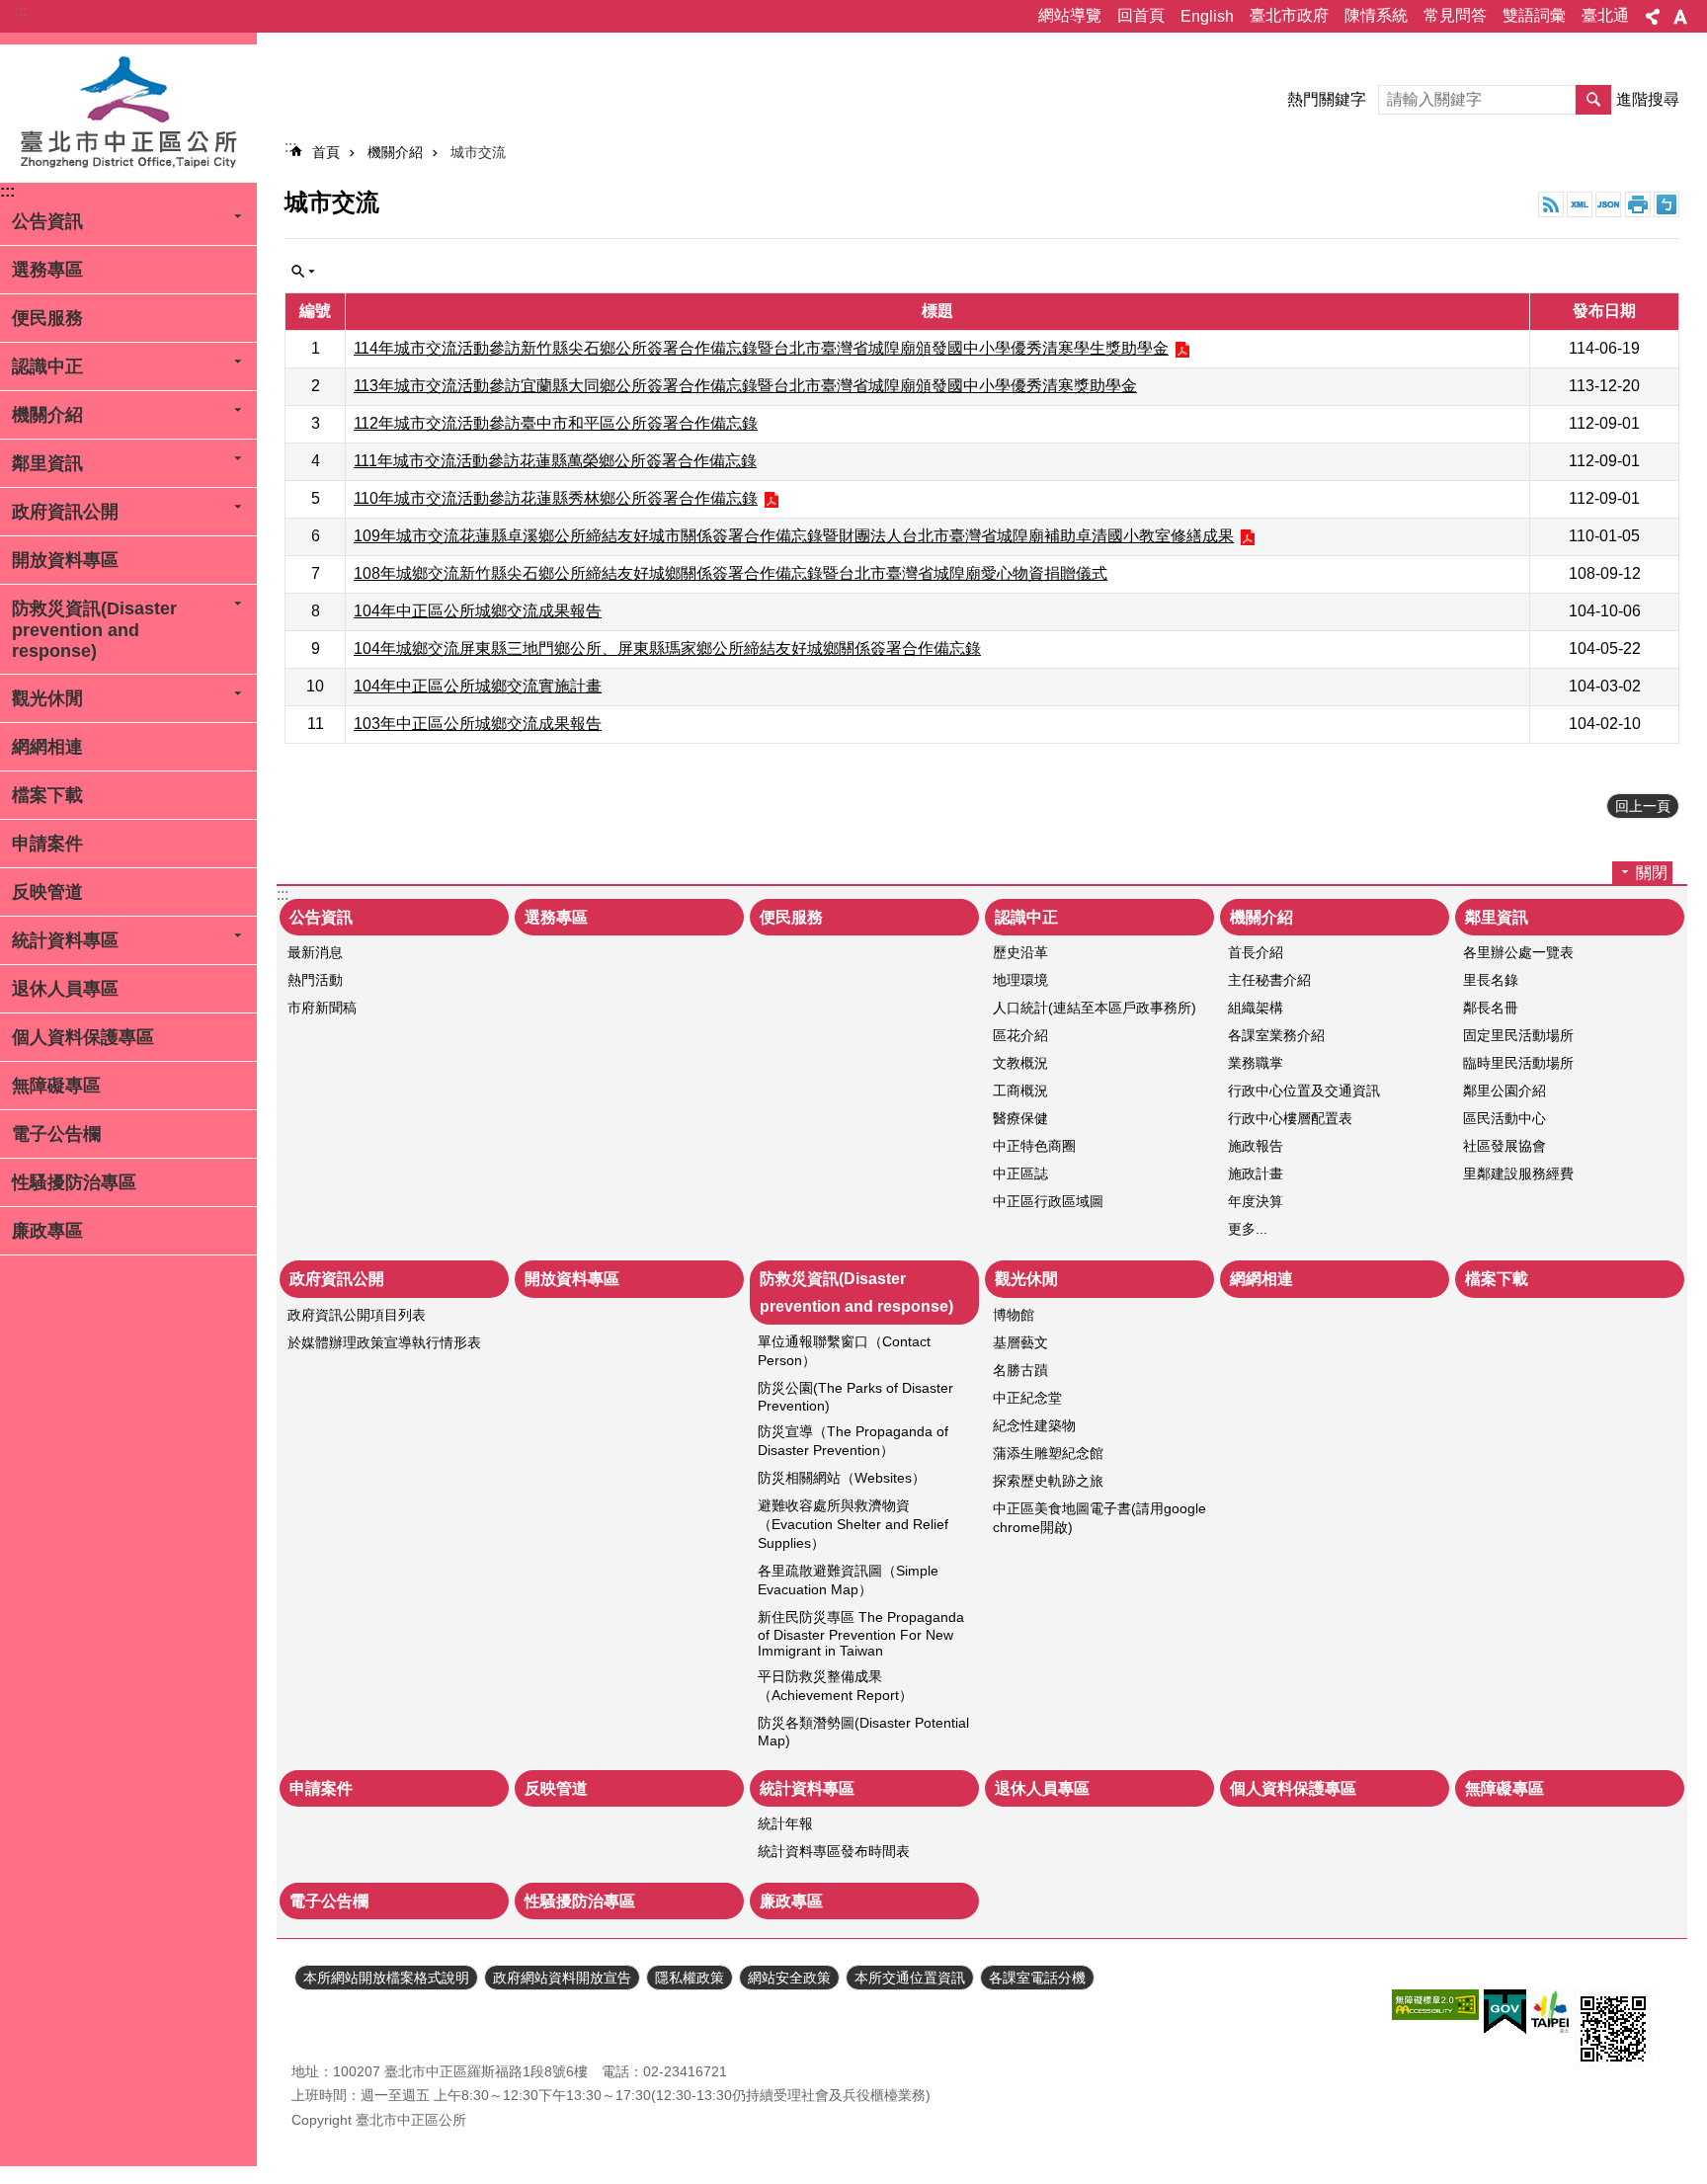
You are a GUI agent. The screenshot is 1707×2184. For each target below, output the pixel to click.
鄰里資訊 (47, 463)
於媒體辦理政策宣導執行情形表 (384, 1342)
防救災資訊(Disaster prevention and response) (94, 630)
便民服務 (47, 318)
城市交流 (478, 152)
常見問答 (1455, 15)
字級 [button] (1680, 17)
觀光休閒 (47, 698)
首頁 (326, 152)
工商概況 (1020, 1091)
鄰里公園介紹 (1504, 1091)
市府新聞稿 (322, 1008)
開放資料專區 (65, 560)
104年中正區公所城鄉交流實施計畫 (478, 686)
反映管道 (47, 892)
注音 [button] (1666, 204)
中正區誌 (1020, 1173)
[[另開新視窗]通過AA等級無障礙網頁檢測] (1435, 2005)
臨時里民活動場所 (1518, 1063)
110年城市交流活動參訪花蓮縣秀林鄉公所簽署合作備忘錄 (556, 498)
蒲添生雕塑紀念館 (1048, 1453)
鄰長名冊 (1491, 1008)
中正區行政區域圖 (1048, 1201)
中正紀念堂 (1027, 1398)
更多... (1248, 1229)
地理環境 (1020, 980)
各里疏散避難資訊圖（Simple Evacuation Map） (848, 1580)
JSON (1608, 204)
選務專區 (47, 270)
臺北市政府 (1289, 15)
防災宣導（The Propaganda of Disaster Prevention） (853, 1441)
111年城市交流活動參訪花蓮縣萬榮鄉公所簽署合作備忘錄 (555, 461)
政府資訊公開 (65, 512)
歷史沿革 (1020, 952)
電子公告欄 (56, 1134)
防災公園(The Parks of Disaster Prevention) (855, 1397)
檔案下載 (47, 795)
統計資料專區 (65, 940)
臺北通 (1605, 15)
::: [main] (290, 147)
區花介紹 (1020, 1035)
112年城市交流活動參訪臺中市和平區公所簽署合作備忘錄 (556, 423)
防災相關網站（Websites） (842, 1478)
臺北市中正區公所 (128, 114)
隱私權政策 (690, 1978)
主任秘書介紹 (1269, 980)
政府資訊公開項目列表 (357, 1315)
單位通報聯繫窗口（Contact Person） (844, 1351)
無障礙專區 (56, 1086)
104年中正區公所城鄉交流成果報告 (478, 611)
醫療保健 (1020, 1118)
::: (21, 11)
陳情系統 (1376, 15)
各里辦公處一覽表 (1518, 952)
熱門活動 (315, 980)
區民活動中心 (1504, 1118)
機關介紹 (47, 415)
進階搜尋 (1648, 99)
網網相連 (47, 747)
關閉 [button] (303, 272)
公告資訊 (47, 221)
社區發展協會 (1504, 1146)
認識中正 (47, 366)
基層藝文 (1020, 1342)
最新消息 (315, 952)
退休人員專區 (65, 989)
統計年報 (785, 1823)
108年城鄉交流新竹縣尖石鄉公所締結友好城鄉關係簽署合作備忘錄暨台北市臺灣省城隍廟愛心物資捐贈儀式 (731, 573)
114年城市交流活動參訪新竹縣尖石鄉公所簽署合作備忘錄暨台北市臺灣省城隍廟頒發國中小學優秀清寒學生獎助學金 (761, 348)
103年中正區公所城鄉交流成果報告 (478, 724)
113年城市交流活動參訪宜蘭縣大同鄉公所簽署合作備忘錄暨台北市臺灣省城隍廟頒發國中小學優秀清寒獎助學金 (745, 386)
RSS (1551, 204)
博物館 (1014, 1315)
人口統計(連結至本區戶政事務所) (1095, 1008)
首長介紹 (1256, 952)
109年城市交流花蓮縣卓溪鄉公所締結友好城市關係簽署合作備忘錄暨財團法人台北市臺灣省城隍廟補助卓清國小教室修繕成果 (794, 536)
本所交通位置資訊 (910, 1978)
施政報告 (1256, 1146)
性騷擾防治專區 (74, 1182)
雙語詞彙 (1534, 15)
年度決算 (1256, 1201)
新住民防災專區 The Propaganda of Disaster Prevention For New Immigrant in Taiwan (861, 1634)
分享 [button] (1653, 17)
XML (1580, 204)
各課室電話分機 (1037, 1978)
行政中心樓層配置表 (1290, 1118)
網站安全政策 (789, 1978)
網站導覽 (1070, 15)
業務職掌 (1256, 1063)
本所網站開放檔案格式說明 (386, 1978)
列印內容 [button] (1638, 204)
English (1207, 16)
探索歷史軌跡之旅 (1048, 1481)
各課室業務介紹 (1276, 1035)
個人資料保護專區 (83, 1037)
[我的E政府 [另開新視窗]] (1505, 2012)
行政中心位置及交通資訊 (1304, 1091)
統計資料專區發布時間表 (834, 1851)
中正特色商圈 (1034, 1146)
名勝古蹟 (1020, 1370)
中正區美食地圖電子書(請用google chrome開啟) (1099, 1518)
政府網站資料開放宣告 (562, 1978)
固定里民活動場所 (1518, 1035)
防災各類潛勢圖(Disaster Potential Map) (863, 1732)
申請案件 (47, 844)
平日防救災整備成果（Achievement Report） (835, 1686)
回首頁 (1141, 15)
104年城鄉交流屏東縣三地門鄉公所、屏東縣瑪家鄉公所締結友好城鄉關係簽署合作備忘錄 (667, 648)
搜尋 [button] (1593, 100)
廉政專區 (47, 1231)
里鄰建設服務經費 (1518, 1173)
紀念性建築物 (1034, 1425)
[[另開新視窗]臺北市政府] (1550, 2012)
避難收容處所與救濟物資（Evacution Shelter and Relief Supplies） (853, 1524)
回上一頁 (1643, 806)
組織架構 (1256, 1008)
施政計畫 (1256, 1173)
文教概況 (1020, 1063)
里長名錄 (1491, 980)
